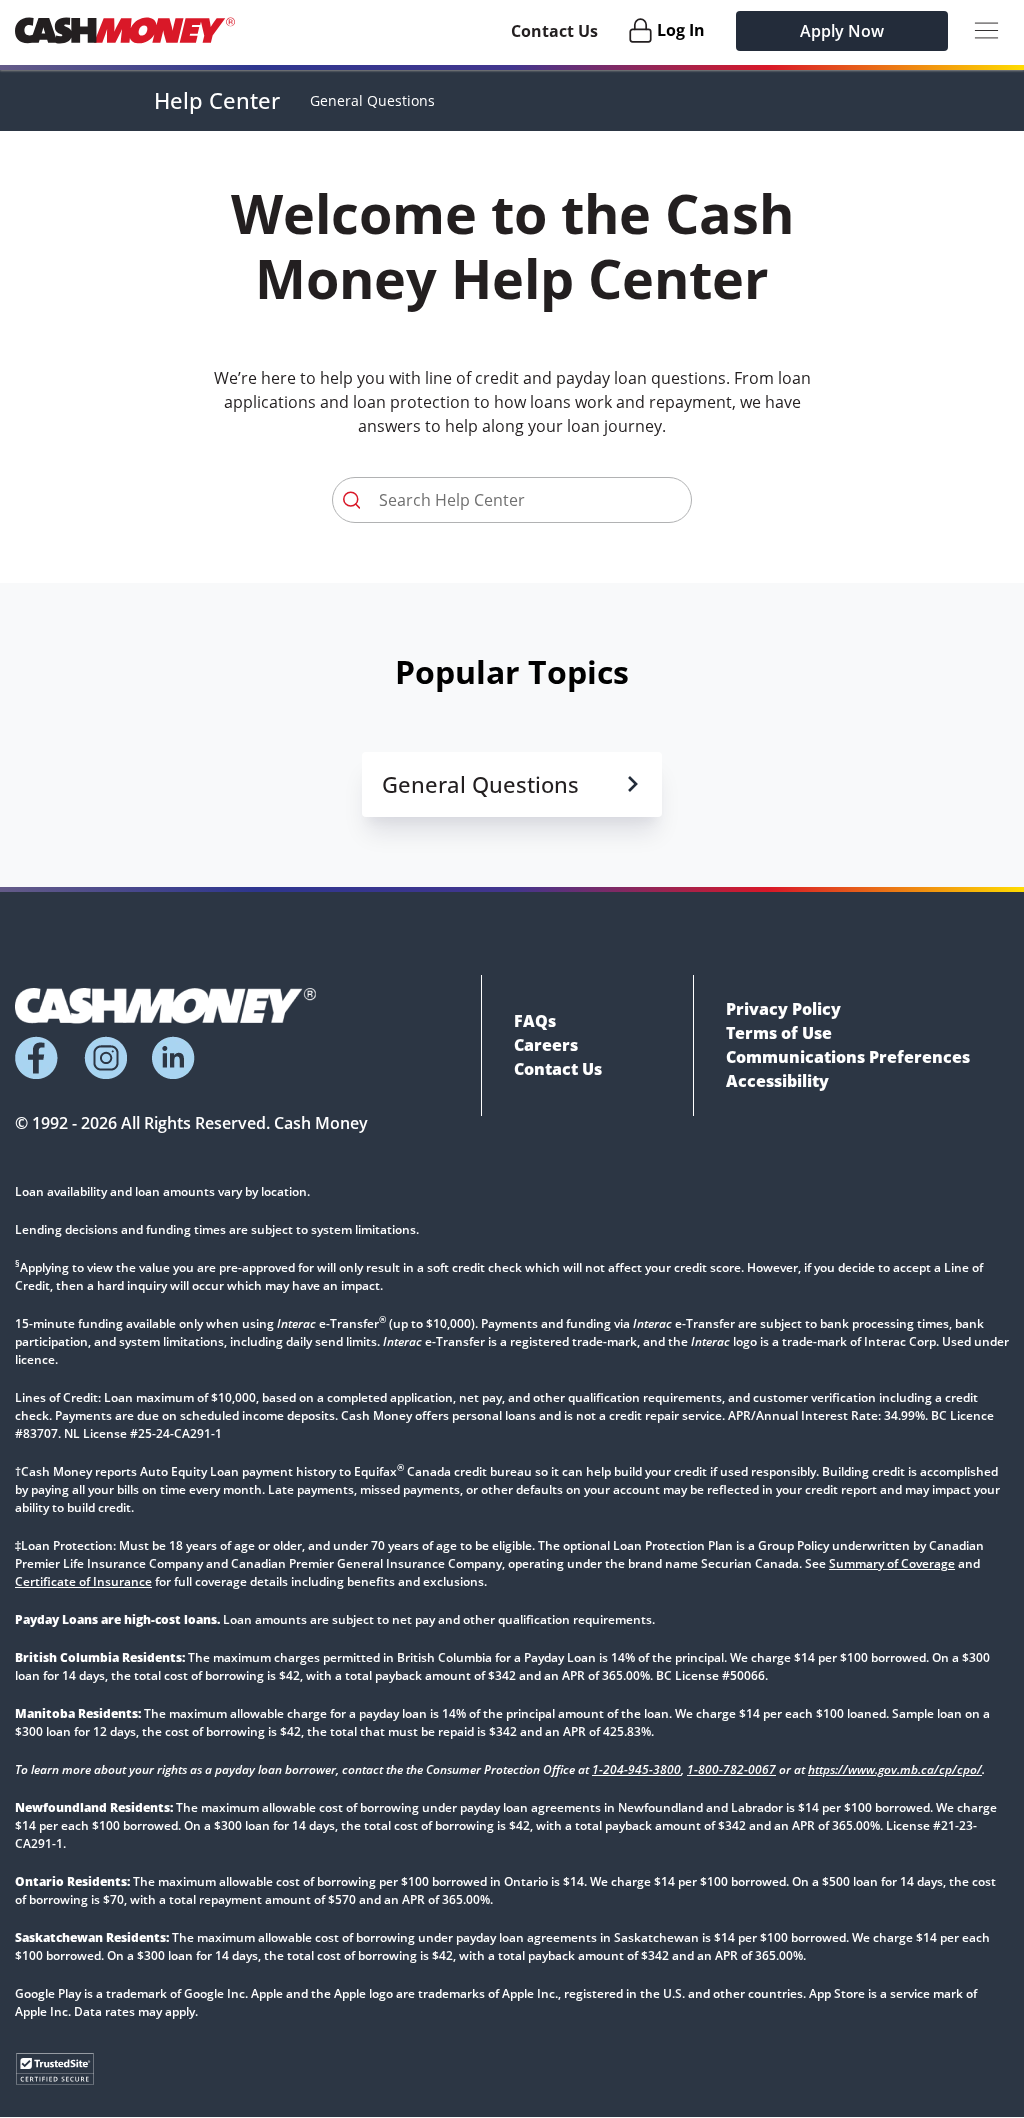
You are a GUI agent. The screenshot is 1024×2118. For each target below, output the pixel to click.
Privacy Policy (783, 1009)
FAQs (535, 1021)
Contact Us (554, 31)
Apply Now (842, 31)
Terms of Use (779, 1033)
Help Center (217, 100)
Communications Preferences (848, 1057)
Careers (546, 1045)
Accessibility (777, 1081)
